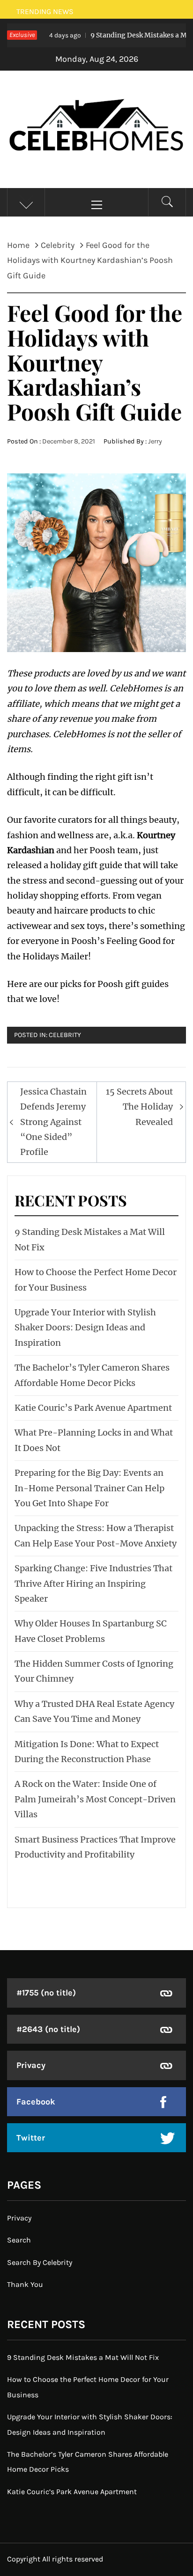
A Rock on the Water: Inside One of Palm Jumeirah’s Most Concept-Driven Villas (95, 1799)
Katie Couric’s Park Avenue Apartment (93, 1408)
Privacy (31, 2065)
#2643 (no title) (48, 2029)
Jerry (155, 441)
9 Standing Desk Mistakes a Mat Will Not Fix (83, 2357)
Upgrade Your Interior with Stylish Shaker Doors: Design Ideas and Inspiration (85, 1328)
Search (19, 2240)
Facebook (36, 2102)
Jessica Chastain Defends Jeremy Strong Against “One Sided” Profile (53, 1122)
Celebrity (65, 1035)
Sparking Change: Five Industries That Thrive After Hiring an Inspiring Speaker (93, 1583)
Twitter (31, 2138)
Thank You (25, 2284)
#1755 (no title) (46, 1993)
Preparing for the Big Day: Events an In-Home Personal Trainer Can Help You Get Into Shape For (89, 1488)
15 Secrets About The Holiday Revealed (139, 1107)
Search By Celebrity (40, 2262)
